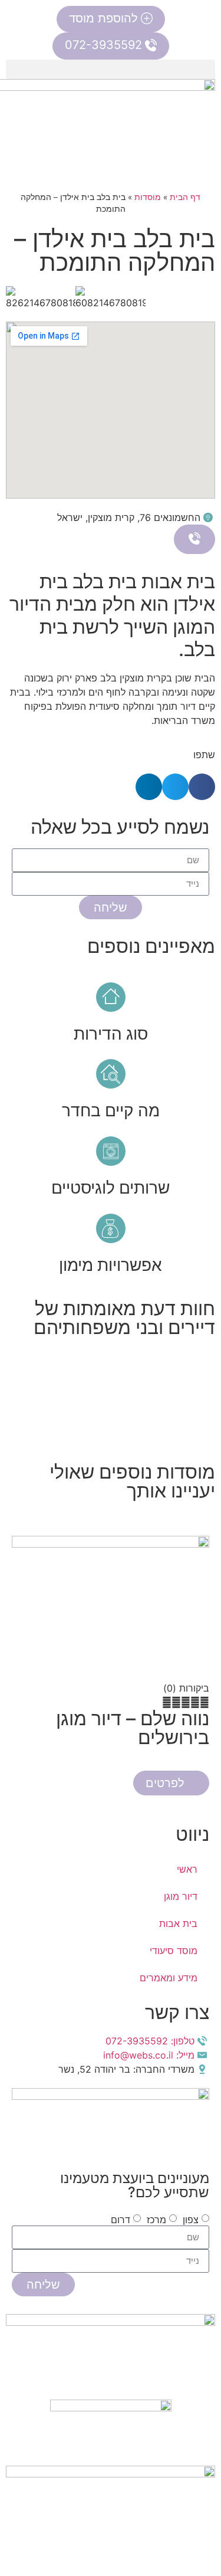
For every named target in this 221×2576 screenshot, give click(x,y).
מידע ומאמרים (169, 1978)
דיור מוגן (181, 1896)
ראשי (187, 1869)
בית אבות (178, 1923)
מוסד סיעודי (174, 1951)
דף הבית (185, 197)
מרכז (156, 2219)
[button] (111, 69)
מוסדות (148, 197)
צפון (191, 2219)
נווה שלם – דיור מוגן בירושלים (133, 1728)
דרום (121, 2219)
